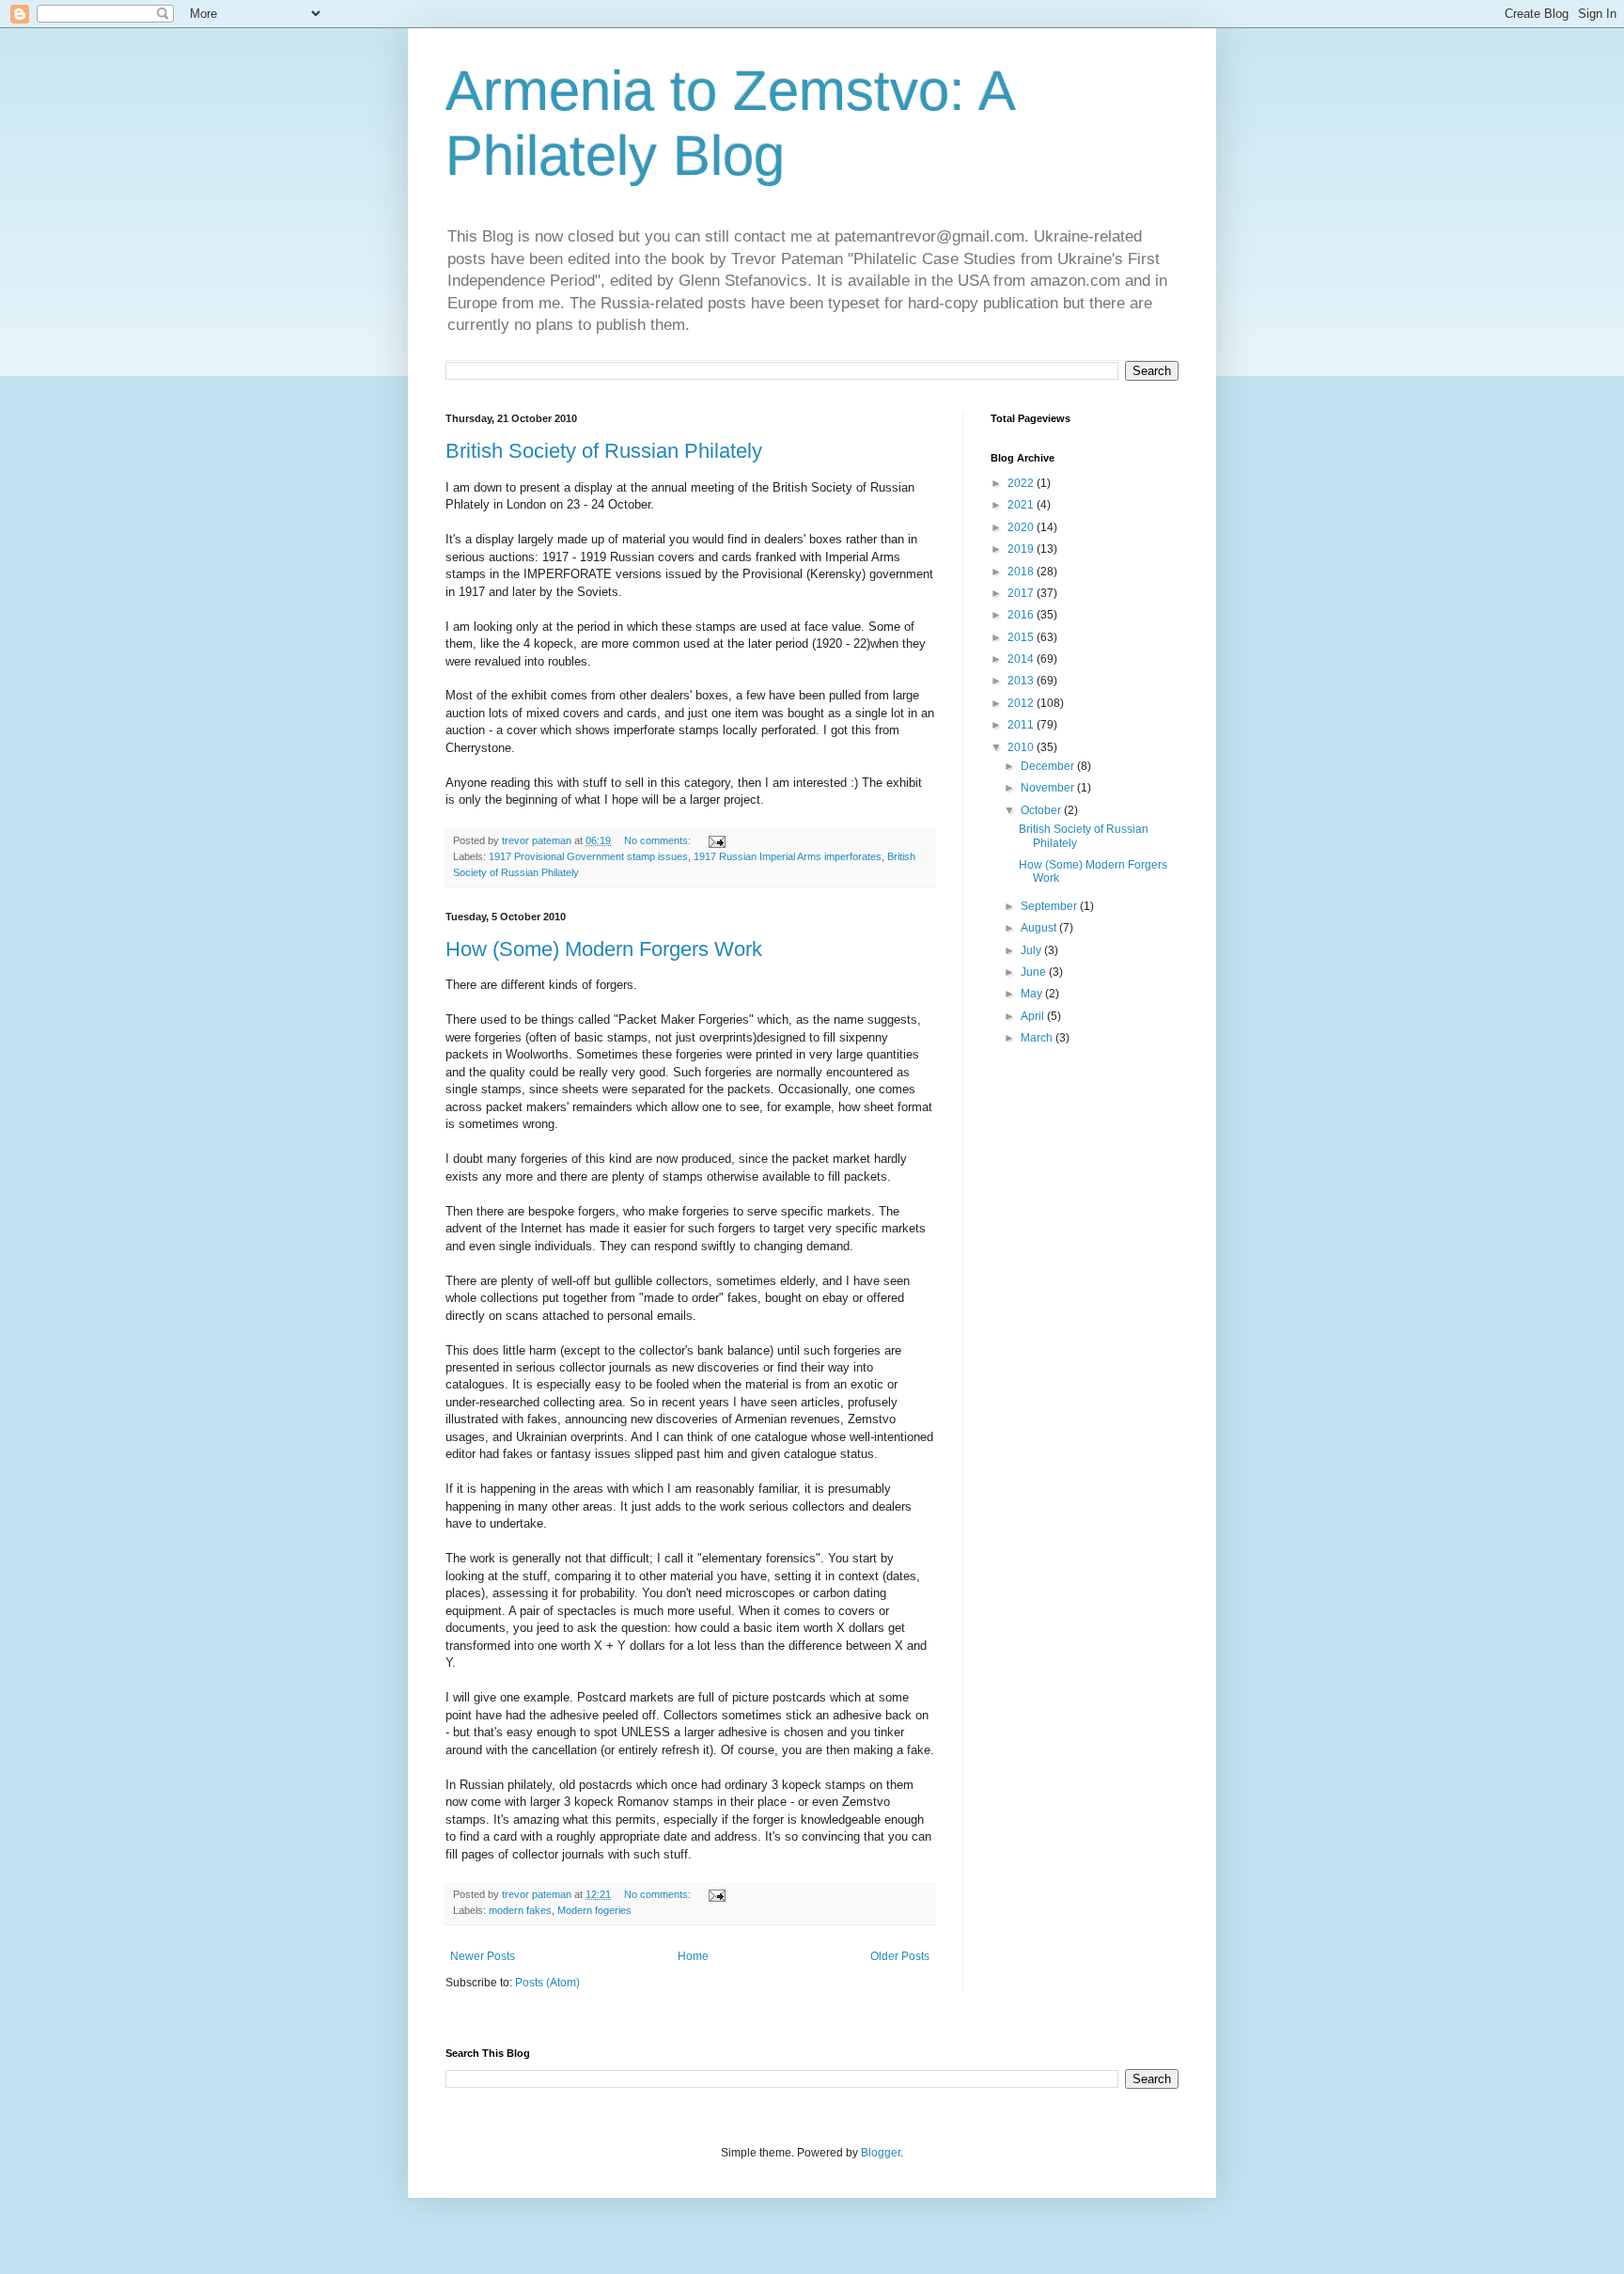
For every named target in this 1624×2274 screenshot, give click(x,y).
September (1050, 906)
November (1049, 788)
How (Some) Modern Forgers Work (604, 949)
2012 (1022, 703)
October (1042, 810)
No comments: (659, 840)
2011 (1022, 725)
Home (693, 1956)
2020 (1022, 527)
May (1033, 994)
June (1035, 972)
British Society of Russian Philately (604, 451)
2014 (1022, 659)
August (1040, 928)
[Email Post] (716, 840)
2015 (1022, 637)
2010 (1022, 747)
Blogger (881, 2153)
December (1049, 766)
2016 (1022, 615)
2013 (1022, 681)
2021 (1022, 505)
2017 (1022, 593)
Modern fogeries (594, 1910)
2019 (1022, 549)
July (1032, 950)
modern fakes (520, 1910)
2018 (1022, 572)
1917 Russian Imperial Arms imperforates (788, 856)
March (1038, 1038)
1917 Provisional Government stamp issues (588, 856)
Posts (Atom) (547, 1983)
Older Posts (900, 1956)
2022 (1022, 483)
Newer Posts (483, 1956)
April (1034, 1016)
